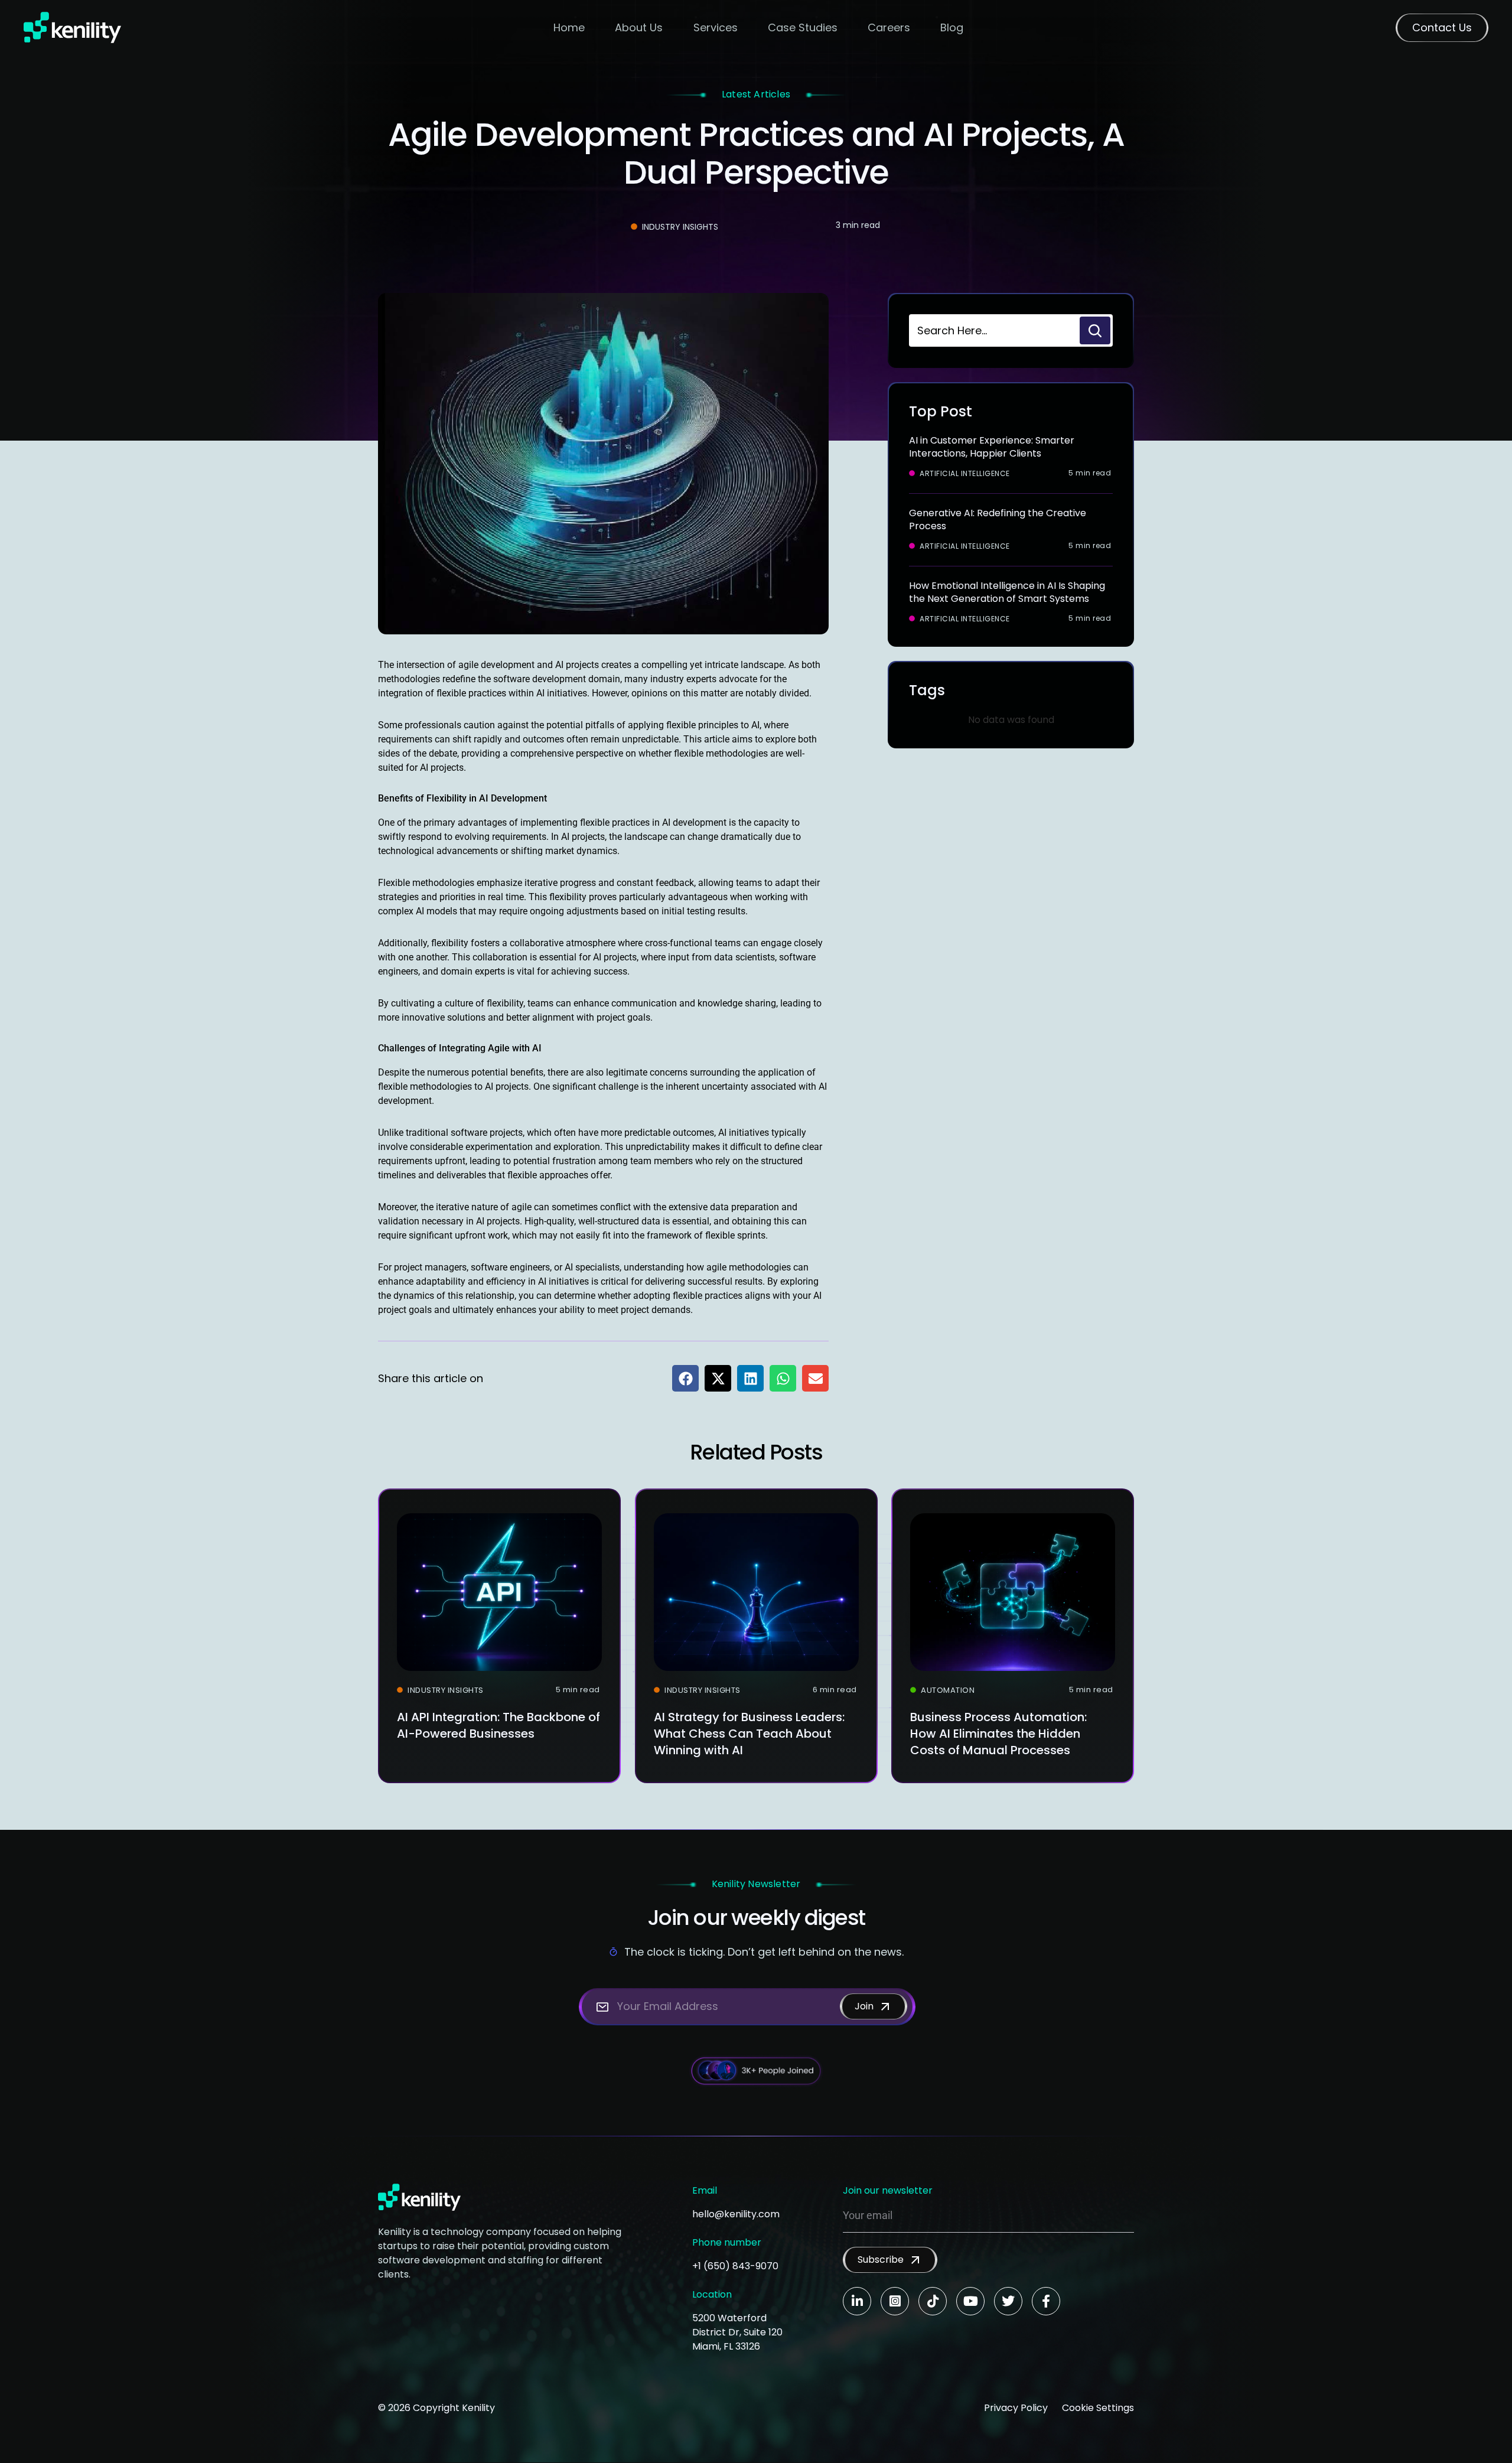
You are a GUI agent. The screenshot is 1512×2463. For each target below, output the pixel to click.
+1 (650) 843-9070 (735, 2266)
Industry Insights (680, 227)
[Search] (1095, 330)
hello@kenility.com (736, 2214)
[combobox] (993, 330)
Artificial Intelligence (965, 474)
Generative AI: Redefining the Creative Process (998, 519)
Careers (889, 27)
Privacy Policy (1016, 2408)
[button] (685, 1378)
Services (716, 27)
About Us (639, 27)
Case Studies (803, 27)
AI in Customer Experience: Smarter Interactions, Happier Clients (992, 447)
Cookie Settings (1098, 2408)
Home (569, 27)
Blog (952, 27)
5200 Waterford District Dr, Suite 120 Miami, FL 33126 (737, 2332)
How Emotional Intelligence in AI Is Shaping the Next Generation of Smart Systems (1007, 592)
